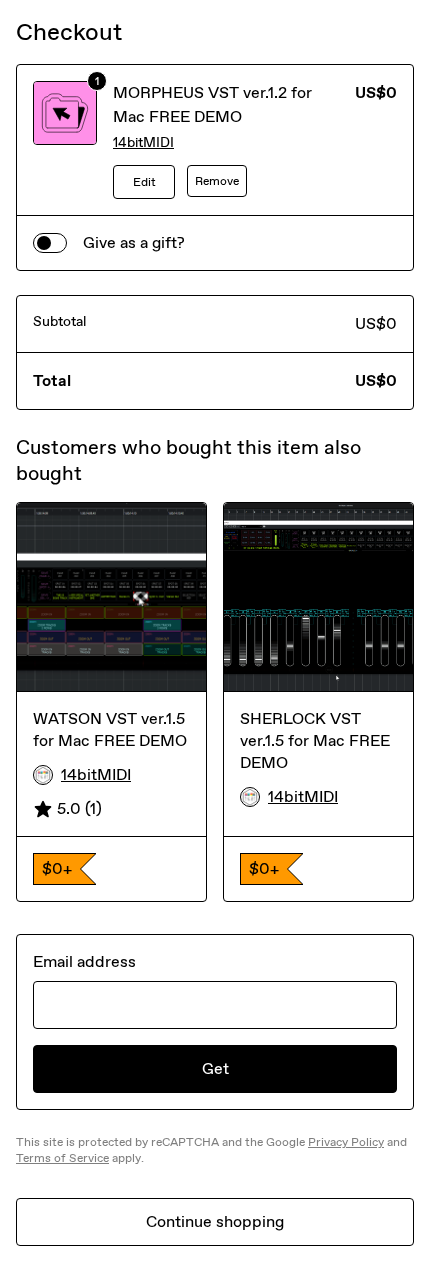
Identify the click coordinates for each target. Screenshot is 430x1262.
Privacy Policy (346, 1142)
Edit (144, 182)
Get (215, 1068)
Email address (84, 961)
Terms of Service (62, 1158)
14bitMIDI (143, 142)
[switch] (50, 243)
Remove (217, 181)
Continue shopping (215, 1221)
